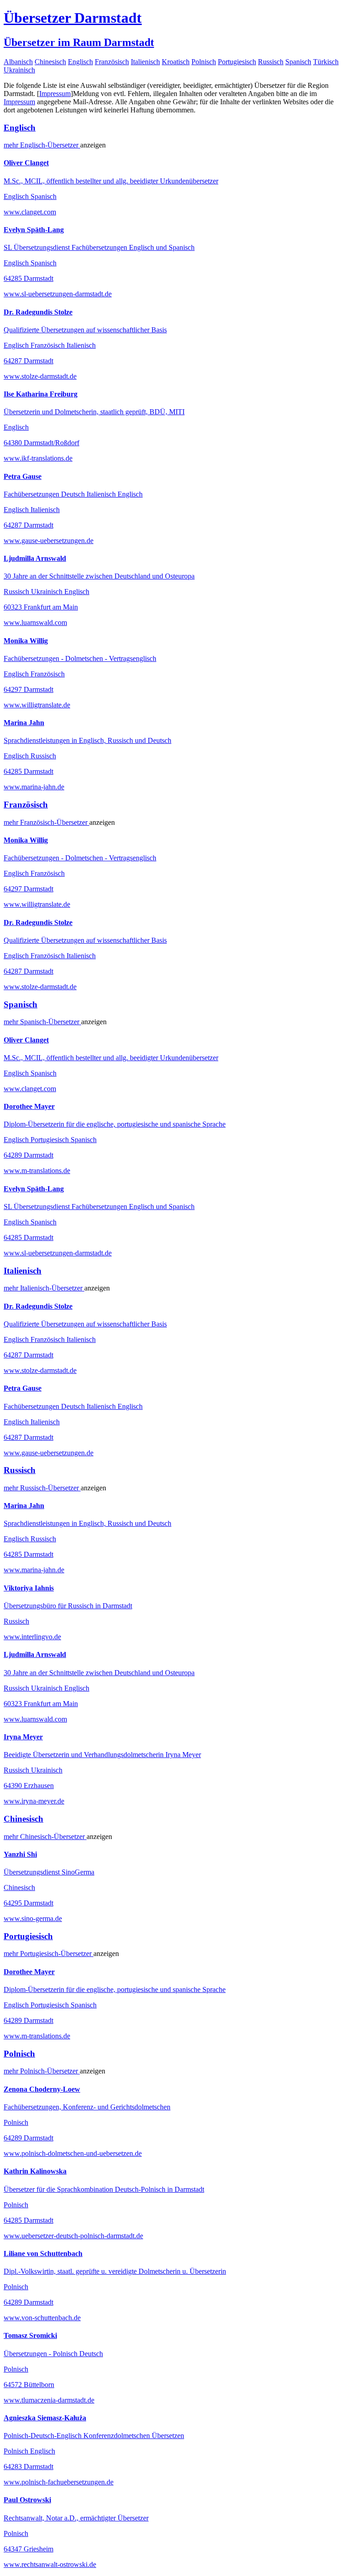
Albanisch (18, 62)
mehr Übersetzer (42, 145)
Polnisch (204, 62)
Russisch (271, 62)
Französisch (112, 62)
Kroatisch (176, 62)
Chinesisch (50, 62)
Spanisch (298, 62)
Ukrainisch (19, 70)
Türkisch (326, 62)
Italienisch (145, 62)
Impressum (55, 94)
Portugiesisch (237, 62)
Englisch (80, 62)
